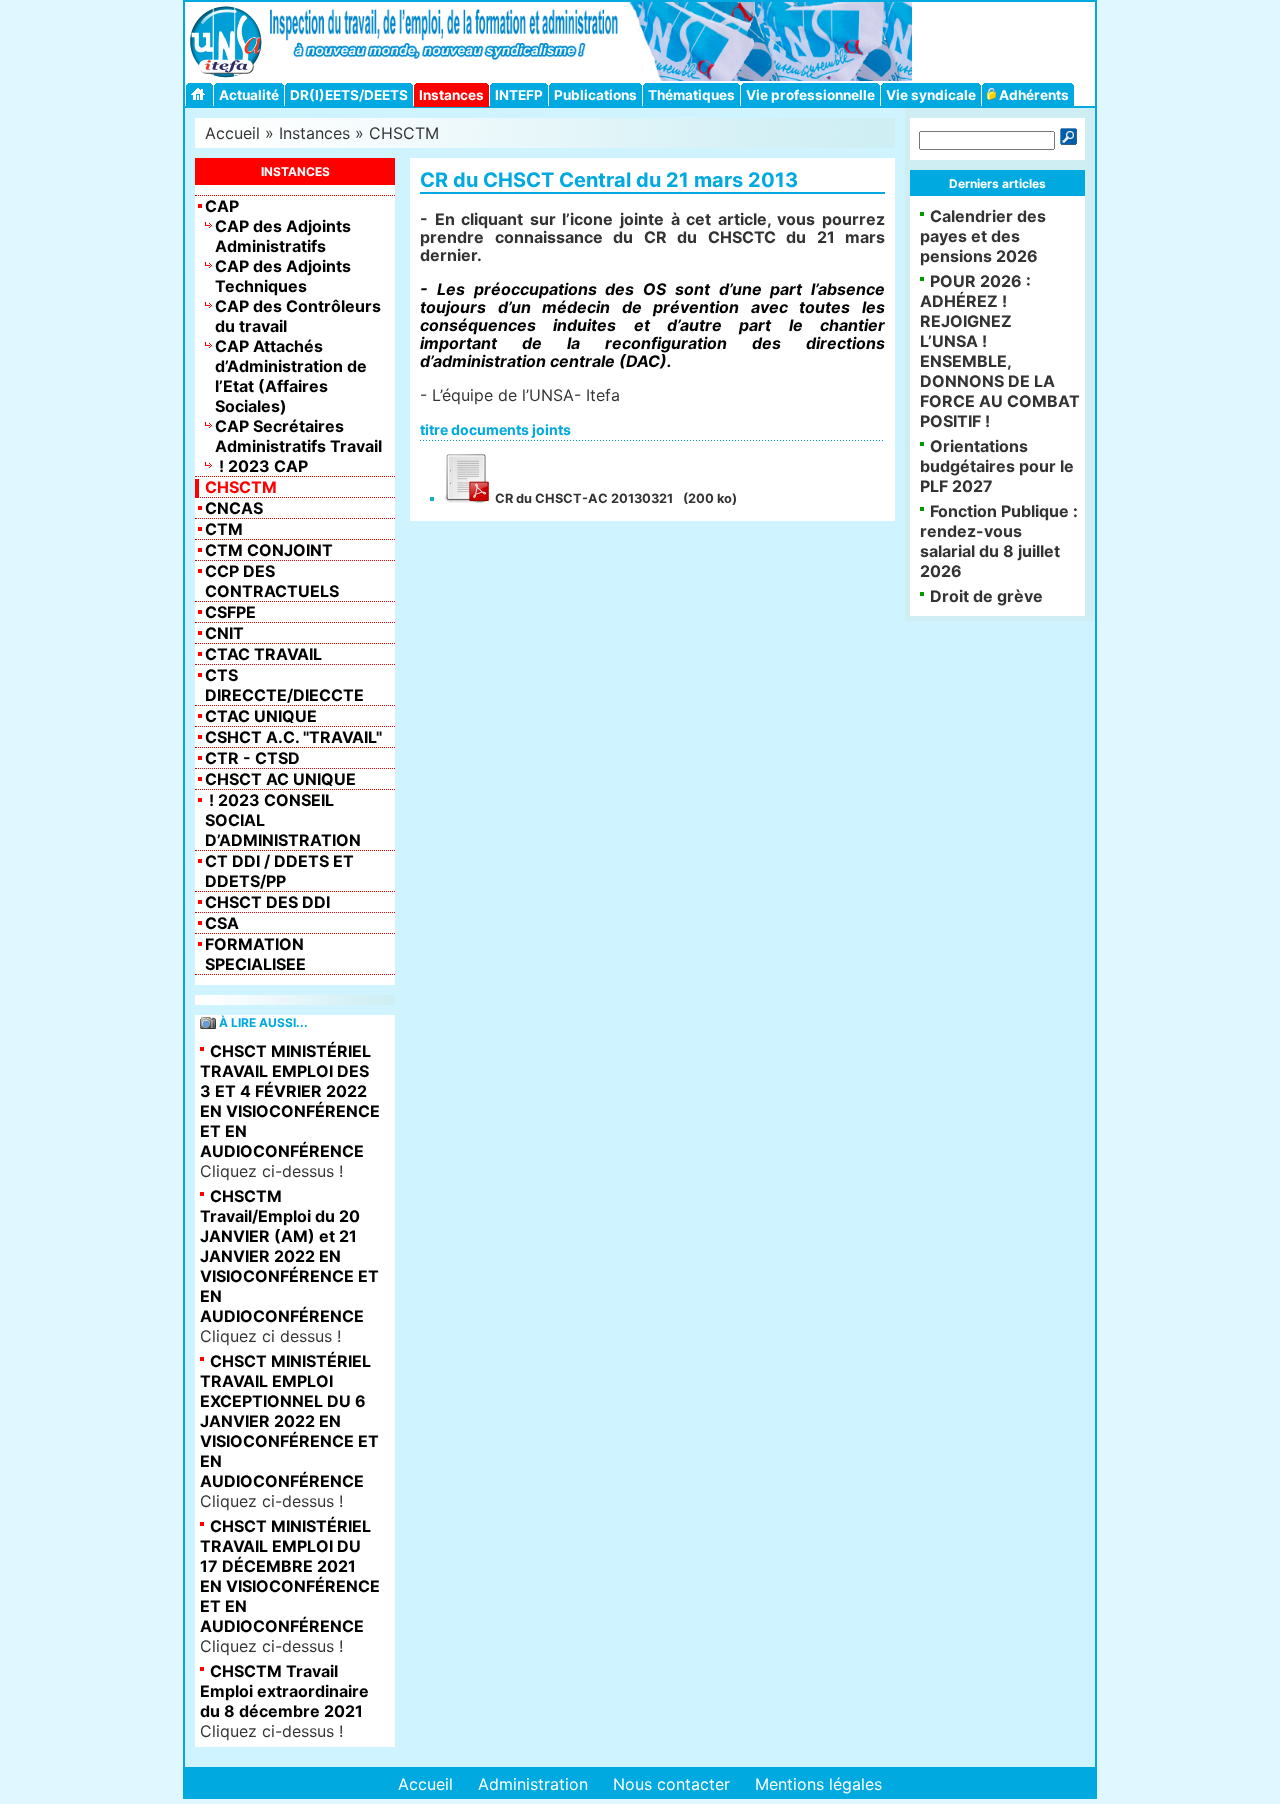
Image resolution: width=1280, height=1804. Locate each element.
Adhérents (1032, 95)
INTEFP (519, 95)
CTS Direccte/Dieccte (284, 685)
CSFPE (230, 612)
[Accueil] (201, 94)
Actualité (249, 95)
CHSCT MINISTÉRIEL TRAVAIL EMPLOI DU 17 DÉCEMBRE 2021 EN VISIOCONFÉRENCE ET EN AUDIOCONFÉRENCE (290, 1576)
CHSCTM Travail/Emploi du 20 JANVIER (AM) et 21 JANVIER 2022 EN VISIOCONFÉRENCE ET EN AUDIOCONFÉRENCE (289, 1256)
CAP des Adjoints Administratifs (283, 236)
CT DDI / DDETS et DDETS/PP (279, 871)
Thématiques (691, 95)
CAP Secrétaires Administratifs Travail (298, 436)
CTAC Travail (263, 654)
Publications (595, 95)
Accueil (232, 133)
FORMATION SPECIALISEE (255, 954)
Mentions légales (818, 1784)
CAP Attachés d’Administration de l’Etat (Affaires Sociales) (291, 376)
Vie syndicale (931, 95)
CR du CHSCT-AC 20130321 (582, 498)
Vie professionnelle (810, 95)
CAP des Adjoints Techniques (283, 276)
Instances (451, 95)
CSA (222, 923)
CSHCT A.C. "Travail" (293, 737)
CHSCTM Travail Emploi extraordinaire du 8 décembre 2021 (284, 1691)
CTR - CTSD (252, 758)
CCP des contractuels (272, 581)
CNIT (224, 633)
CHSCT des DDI (267, 902)
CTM (224, 529)
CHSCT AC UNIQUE (280, 779)
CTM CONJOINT (269, 550)
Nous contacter (671, 1784)
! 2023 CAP (261, 466)
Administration (533, 1784)
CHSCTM (404, 133)
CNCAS (234, 508)
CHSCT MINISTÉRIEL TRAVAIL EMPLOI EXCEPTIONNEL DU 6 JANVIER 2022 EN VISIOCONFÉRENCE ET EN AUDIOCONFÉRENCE (289, 1421)
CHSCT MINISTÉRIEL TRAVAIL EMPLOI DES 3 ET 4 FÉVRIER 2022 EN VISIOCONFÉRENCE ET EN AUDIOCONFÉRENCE (290, 1101)
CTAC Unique (261, 716)
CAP (222, 206)
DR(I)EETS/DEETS (349, 95)
